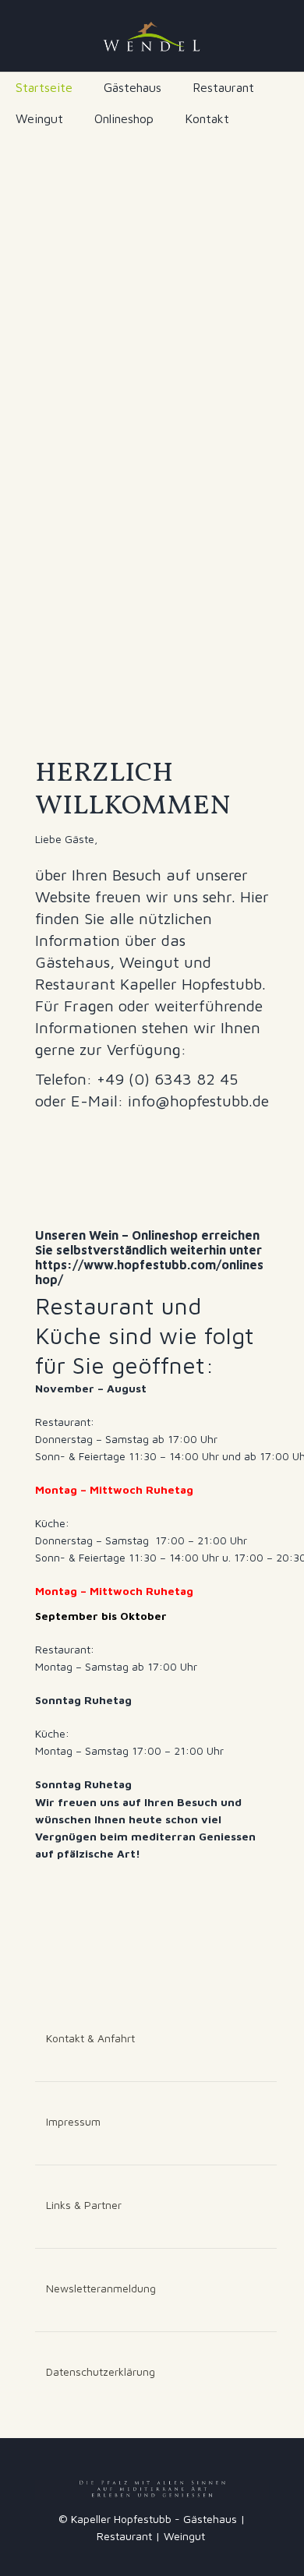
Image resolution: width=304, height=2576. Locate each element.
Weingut (39, 118)
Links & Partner (84, 2205)
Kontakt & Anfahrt (90, 2038)
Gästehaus (133, 87)
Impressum (73, 2121)
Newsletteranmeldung (101, 2288)
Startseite (44, 87)
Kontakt (207, 118)
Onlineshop (124, 118)
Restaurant (223, 87)
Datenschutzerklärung (101, 2371)
